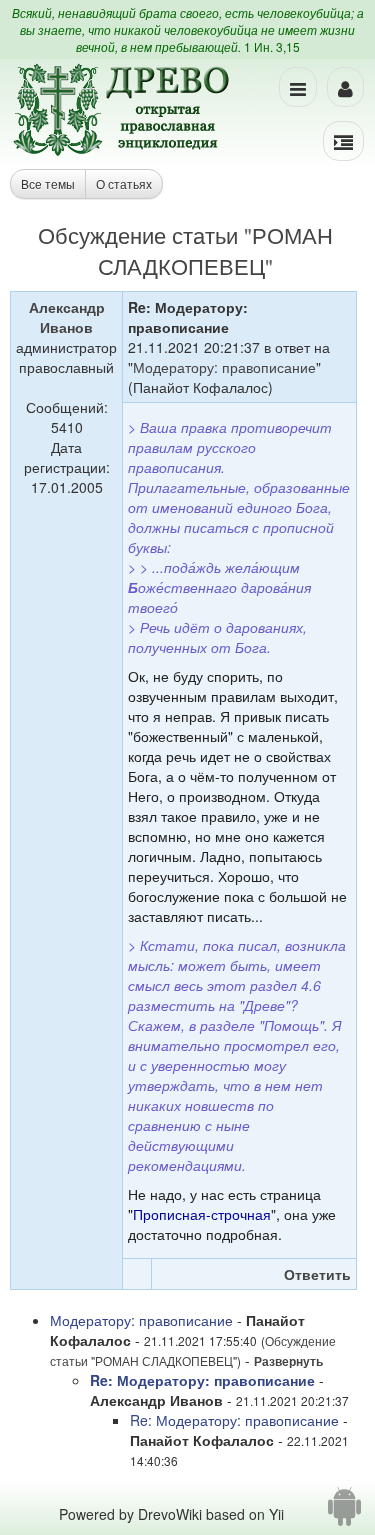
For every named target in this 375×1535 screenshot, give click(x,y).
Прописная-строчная (202, 1214)
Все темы (48, 183)
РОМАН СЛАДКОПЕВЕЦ (215, 250)
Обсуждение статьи (138, 234)
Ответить (317, 1274)
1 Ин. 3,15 (272, 46)
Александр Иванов (67, 317)
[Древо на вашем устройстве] (344, 1514)
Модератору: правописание (224, 367)
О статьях (124, 183)
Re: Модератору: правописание (202, 1380)
